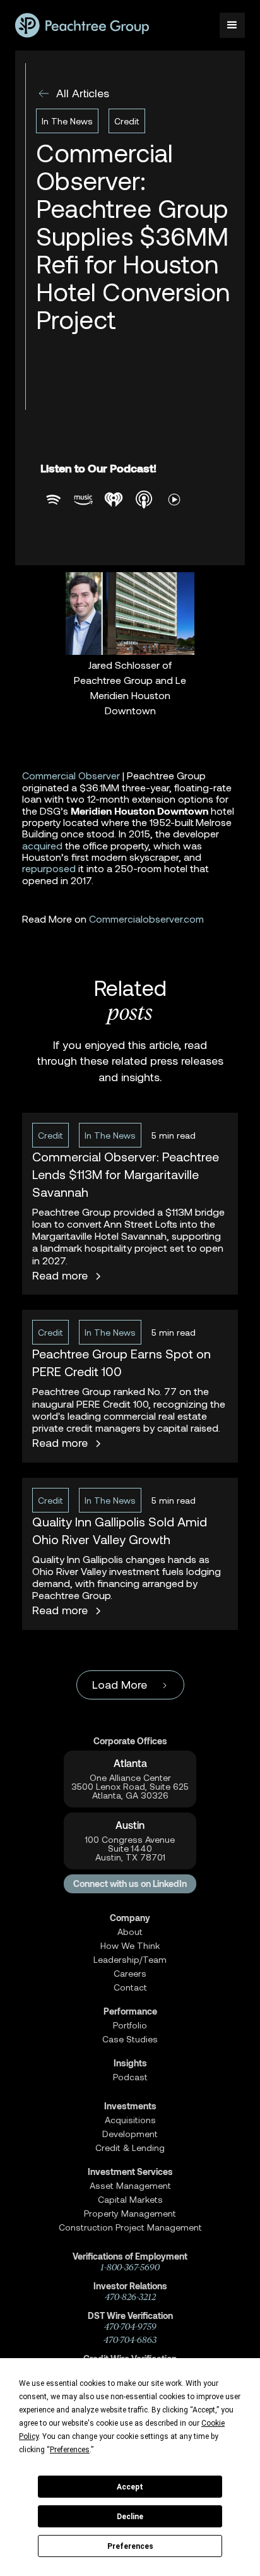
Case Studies (130, 2039)
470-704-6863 (130, 2340)
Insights (130, 2063)
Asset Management (130, 2186)
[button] (232, 25)
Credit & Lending (130, 2148)
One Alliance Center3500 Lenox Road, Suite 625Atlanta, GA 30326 (130, 1787)
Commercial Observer (71, 775)
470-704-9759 (130, 2327)
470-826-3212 (130, 2297)
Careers (130, 1974)
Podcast (130, 2077)
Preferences (130, 2546)
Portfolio (130, 2025)
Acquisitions (130, 2120)
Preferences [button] (70, 2450)
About (130, 1932)
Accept (130, 2487)
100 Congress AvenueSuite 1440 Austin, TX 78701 (130, 1848)
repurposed (49, 868)
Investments (130, 2106)
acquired (42, 845)
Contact (130, 1987)
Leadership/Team (130, 1960)
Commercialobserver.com (146, 919)
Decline (130, 2517)
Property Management (130, 2214)
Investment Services (130, 2172)
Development (130, 2134)
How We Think (130, 1946)
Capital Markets (130, 2200)
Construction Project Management (130, 2227)
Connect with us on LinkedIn (130, 1884)
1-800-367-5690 (130, 2267)
